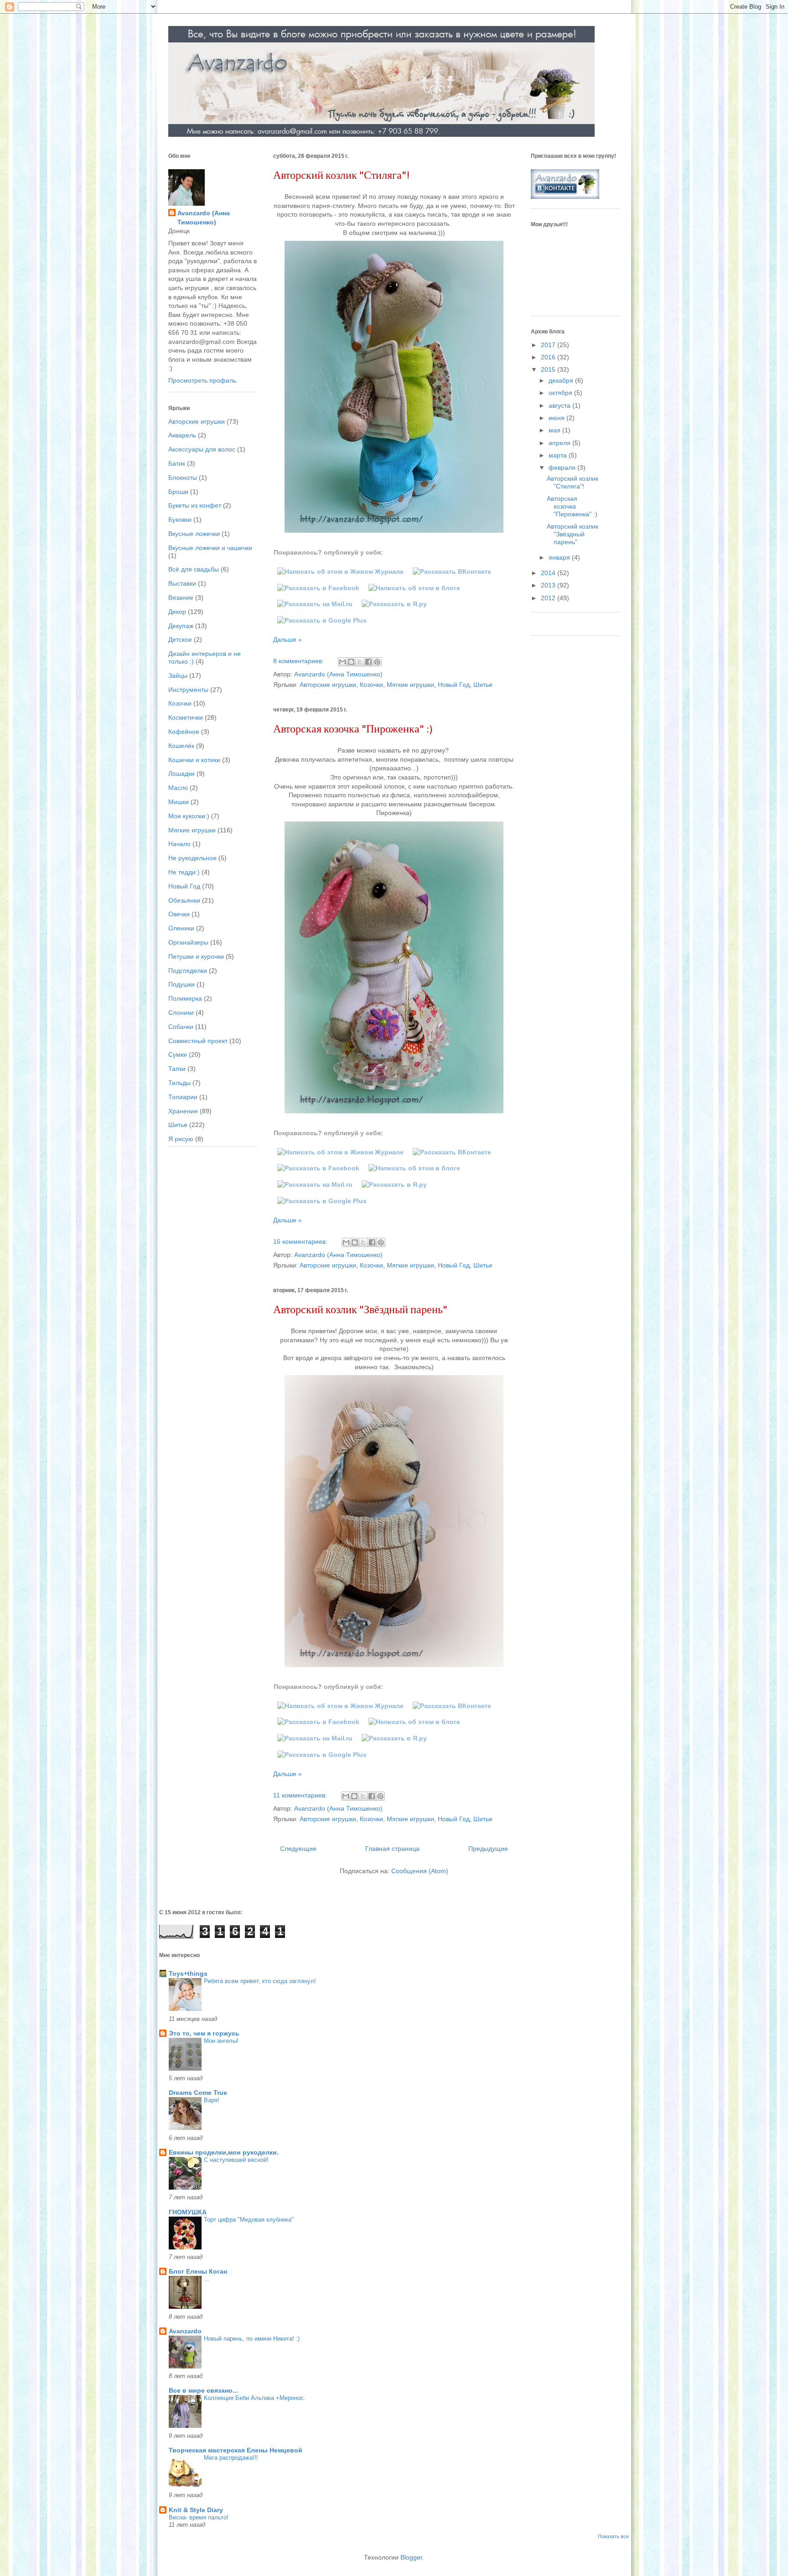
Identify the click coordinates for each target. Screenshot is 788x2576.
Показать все (613, 2536)
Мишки (179, 802)
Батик (177, 463)
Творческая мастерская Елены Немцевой (236, 2450)
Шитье (483, 685)
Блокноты (183, 478)
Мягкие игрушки (410, 685)
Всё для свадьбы (194, 569)
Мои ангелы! (221, 2041)
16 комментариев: (301, 1241)
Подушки (181, 984)
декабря (562, 380)
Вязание (181, 597)
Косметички (186, 717)
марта (559, 455)
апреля (560, 443)
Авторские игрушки (328, 685)
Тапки (177, 1069)
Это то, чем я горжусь (204, 2033)
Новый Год (454, 685)
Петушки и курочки (196, 956)
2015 (549, 369)
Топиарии (183, 1097)
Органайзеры (188, 942)
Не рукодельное (192, 858)
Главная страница (392, 1849)
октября (561, 393)
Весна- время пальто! (199, 2517)
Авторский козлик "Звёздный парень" (360, 1310)
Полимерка (185, 998)
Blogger (411, 2557)
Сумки (178, 1054)
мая (555, 430)
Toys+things (188, 1974)
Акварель (182, 435)
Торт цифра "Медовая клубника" (249, 2220)
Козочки (371, 685)
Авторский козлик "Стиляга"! (341, 176)
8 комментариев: (299, 661)
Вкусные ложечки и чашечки (210, 548)
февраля (563, 467)
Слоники (181, 1013)
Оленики (181, 928)
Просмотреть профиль (202, 380)
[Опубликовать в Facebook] (368, 662)
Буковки (180, 519)
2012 (549, 598)
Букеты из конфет (195, 505)
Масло (178, 788)
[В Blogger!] (414, 588)
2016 (549, 357)
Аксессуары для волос (202, 449)
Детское (180, 639)
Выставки (182, 583)
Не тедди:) (184, 872)
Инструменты (188, 690)
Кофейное (184, 732)
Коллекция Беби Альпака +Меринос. (255, 2398)
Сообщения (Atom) (420, 1871)
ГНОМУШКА (188, 2212)
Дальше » (288, 639)
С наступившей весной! (236, 2160)
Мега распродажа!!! (231, 2458)
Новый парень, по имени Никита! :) (252, 2339)
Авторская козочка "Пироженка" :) (353, 730)
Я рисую (181, 1139)
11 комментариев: (301, 1795)
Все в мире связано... (203, 2390)
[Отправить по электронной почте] (342, 662)
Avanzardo (185, 2331)
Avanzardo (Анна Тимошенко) (204, 218)
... (207, 2279)
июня (557, 418)
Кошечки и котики (194, 760)
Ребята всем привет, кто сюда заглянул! (260, 1981)
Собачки (181, 1027)
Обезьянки (184, 900)
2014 (549, 573)
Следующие (298, 1849)
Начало (179, 844)
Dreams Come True (198, 2093)
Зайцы (178, 675)
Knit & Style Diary (196, 2510)
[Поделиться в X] (360, 662)
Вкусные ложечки (194, 534)
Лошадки (181, 774)
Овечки (179, 914)
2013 (549, 585)
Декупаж (181, 626)
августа (560, 405)
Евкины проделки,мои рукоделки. (224, 2152)
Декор (177, 612)
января (560, 557)
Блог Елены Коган (198, 2271)
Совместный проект (198, 1041)
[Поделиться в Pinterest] (377, 662)
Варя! (212, 2100)
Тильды (179, 1083)
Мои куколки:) (189, 816)
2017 (549, 345)
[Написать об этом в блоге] (351, 662)
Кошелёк (181, 746)
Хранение (183, 1111)
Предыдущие (488, 1849)
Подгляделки (188, 971)
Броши (178, 492)
